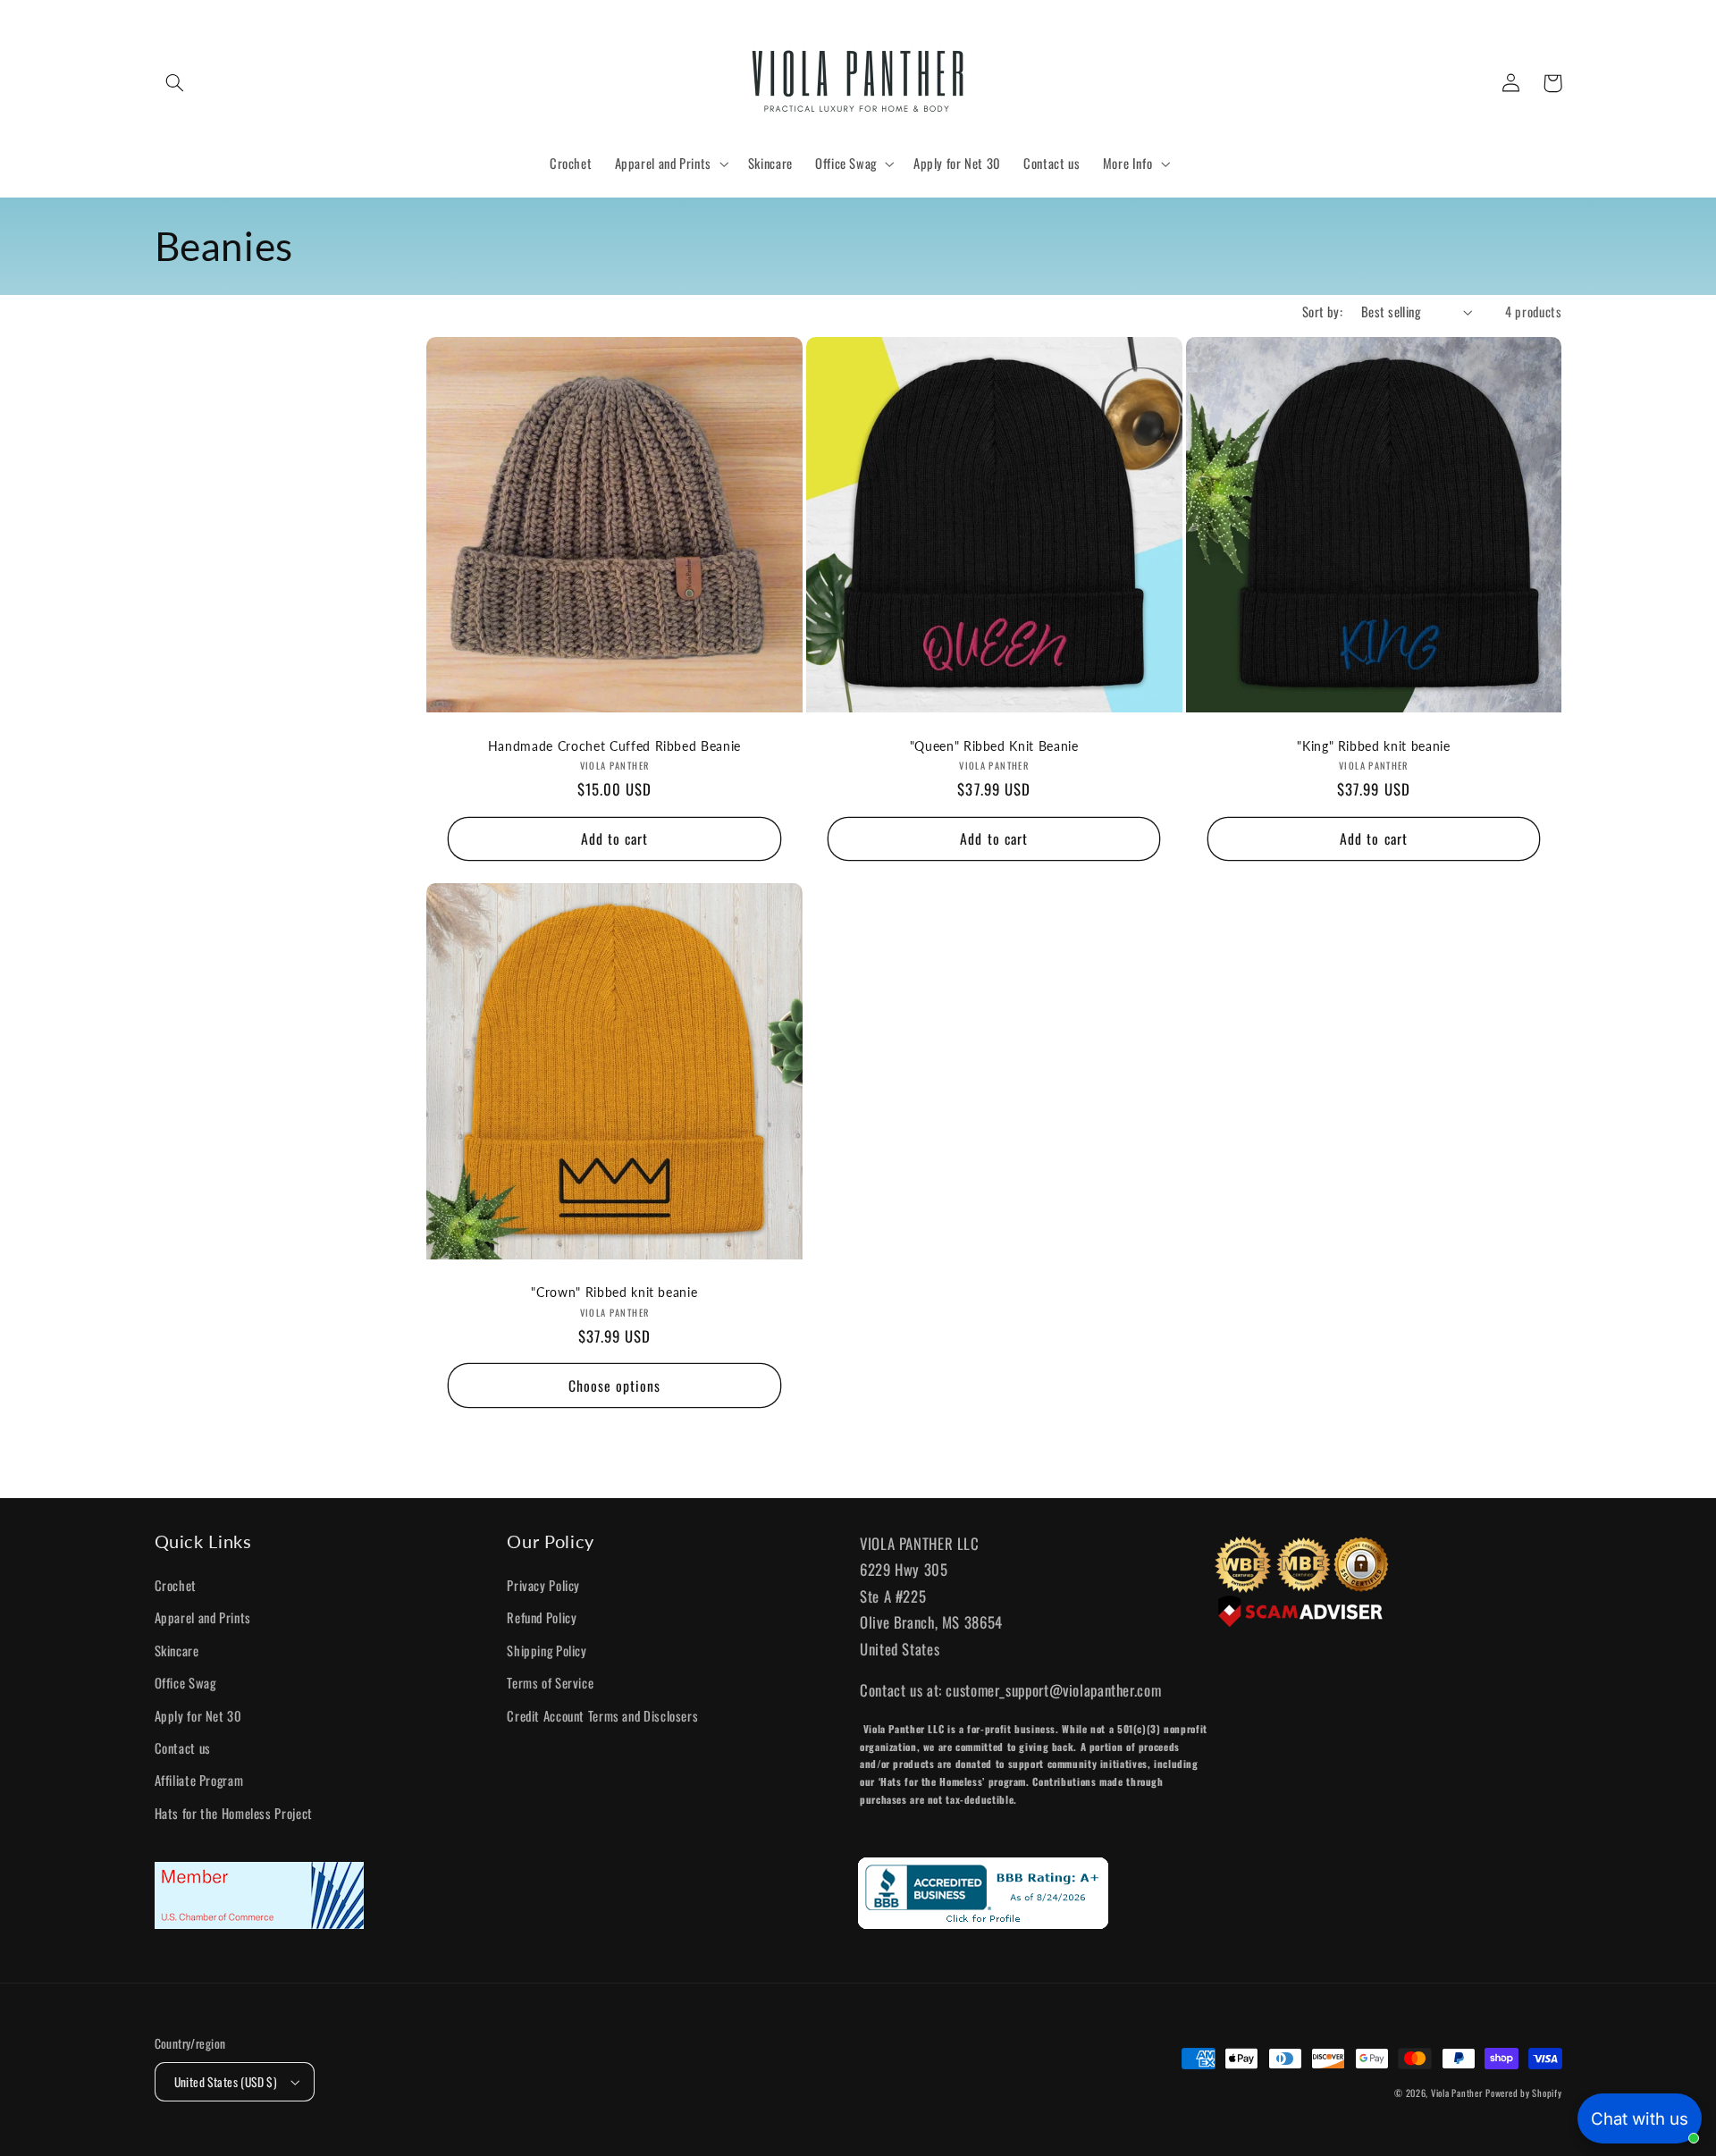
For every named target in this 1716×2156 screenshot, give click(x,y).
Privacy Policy (543, 1585)
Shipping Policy (547, 1650)
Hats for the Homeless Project (234, 1813)
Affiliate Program (199, 1780)
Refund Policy (542, 1617)
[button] (175, 83)
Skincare (177, 1650)
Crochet (176, 1585)
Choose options (615, 1385)
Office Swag (185, 1682)
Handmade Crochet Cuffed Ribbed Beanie (614, 746)
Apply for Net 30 (198, 1715)
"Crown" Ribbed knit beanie (614, 1292)
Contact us (183, 1748)
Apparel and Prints (203, 1617)
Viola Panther (1457, 2093)
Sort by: (1322, 311)
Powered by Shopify (1523, 2093)
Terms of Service (550, 1682)
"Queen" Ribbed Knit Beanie (994, 746)
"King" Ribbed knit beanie (1374, 746)
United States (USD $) (226, 2082)
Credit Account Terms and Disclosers (602, 1715)
